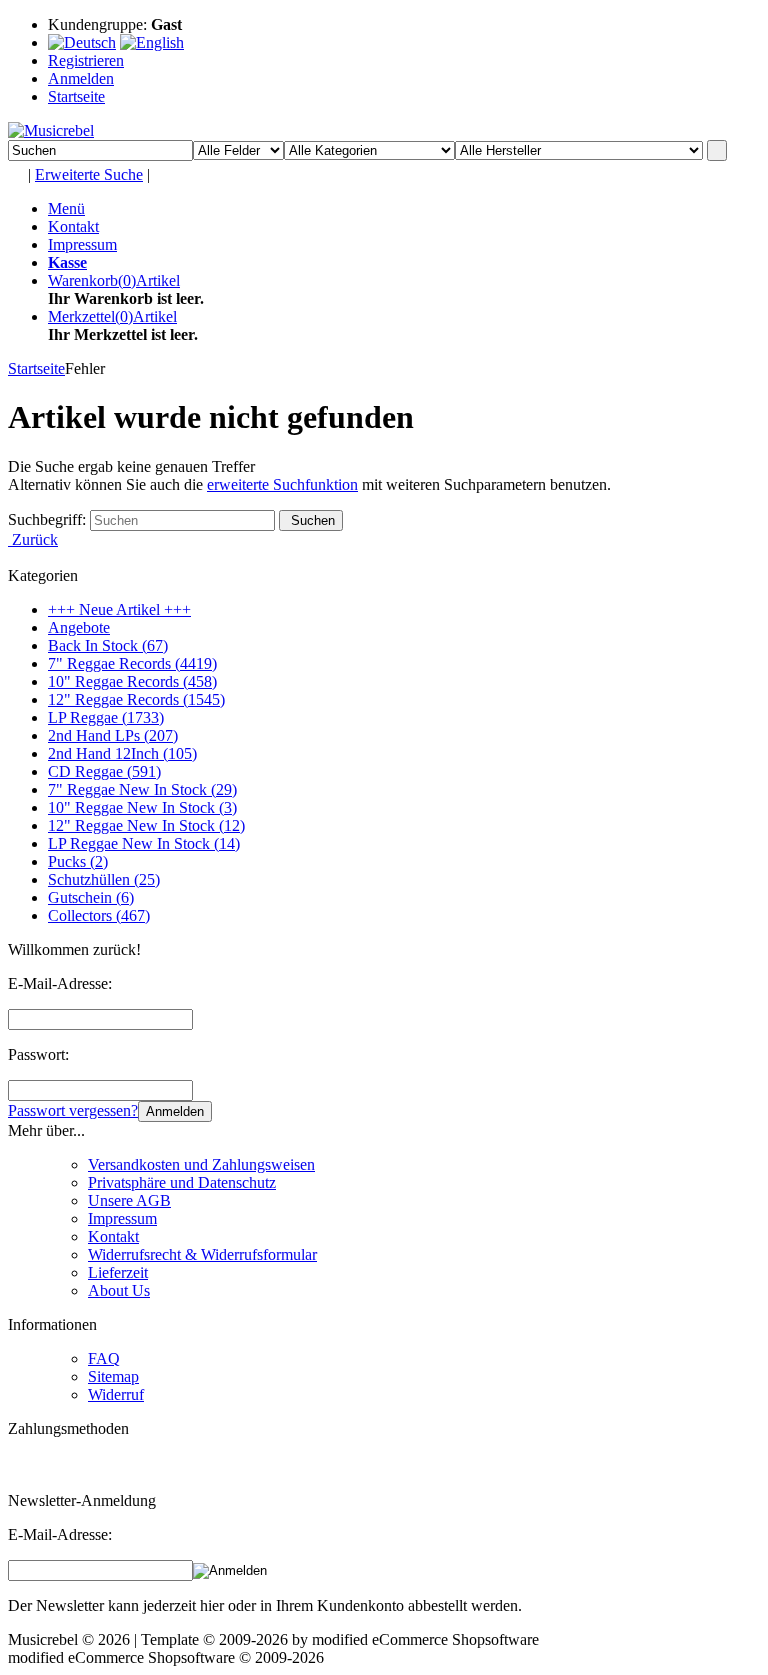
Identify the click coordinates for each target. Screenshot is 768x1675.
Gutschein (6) (91, 897)
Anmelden (175, 1111)
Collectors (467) (99, 915)
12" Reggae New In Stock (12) (146, 825)
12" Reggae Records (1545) (136, 699)
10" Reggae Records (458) (132, 681)
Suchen (311, 520)
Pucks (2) (78, 861)
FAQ (104, 1358)
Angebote (79, 627)
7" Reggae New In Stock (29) (142, 789)
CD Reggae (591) (104, 771)
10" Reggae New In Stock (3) (142, 807)
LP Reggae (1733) (106, 717)
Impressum (82, 244)
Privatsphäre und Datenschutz (182, 1182)
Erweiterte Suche (89, 174)
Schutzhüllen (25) (104, 879)
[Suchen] (717, 150)
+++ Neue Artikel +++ (119, 609)
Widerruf (116, 1394)
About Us (119, 1290)
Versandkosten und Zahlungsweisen (201, 1164)
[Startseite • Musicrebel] (51, 130)
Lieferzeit (118, 1272)
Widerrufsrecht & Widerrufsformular (202, 1254)
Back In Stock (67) (108, 645)
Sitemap (113, 1376)
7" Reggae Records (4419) (132, 663)
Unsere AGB (129, 1200)
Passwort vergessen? (73, 1110)
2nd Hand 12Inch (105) (122, 753)
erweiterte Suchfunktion (282, 484)
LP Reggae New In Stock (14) (144, 843)
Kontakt (73, 226)
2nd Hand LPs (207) (113, 735)
